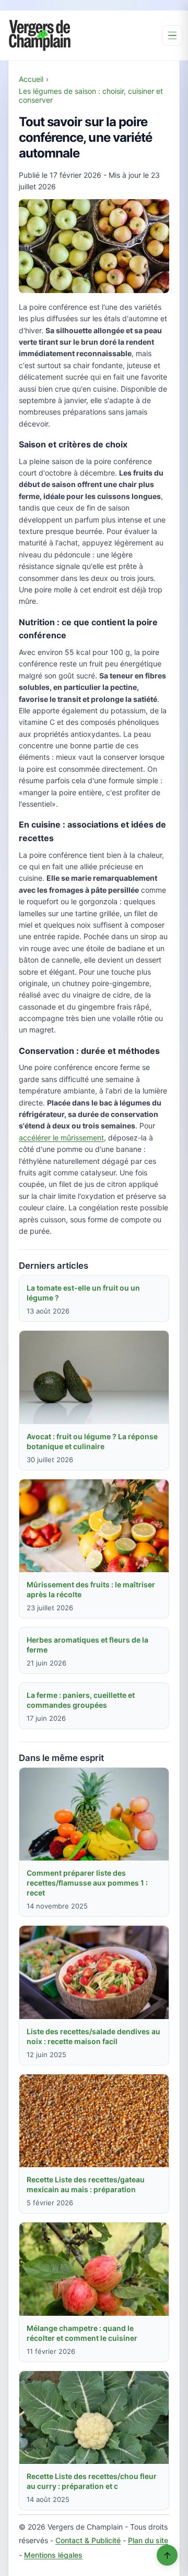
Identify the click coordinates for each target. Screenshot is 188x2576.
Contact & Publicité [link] (88, 2540)
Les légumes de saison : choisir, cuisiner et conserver (91, 95)
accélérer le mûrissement (61, 1138)
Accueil (31, 79)
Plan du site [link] (148, 2540)
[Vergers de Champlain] (40, 35)
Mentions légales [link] (53, 2555)
